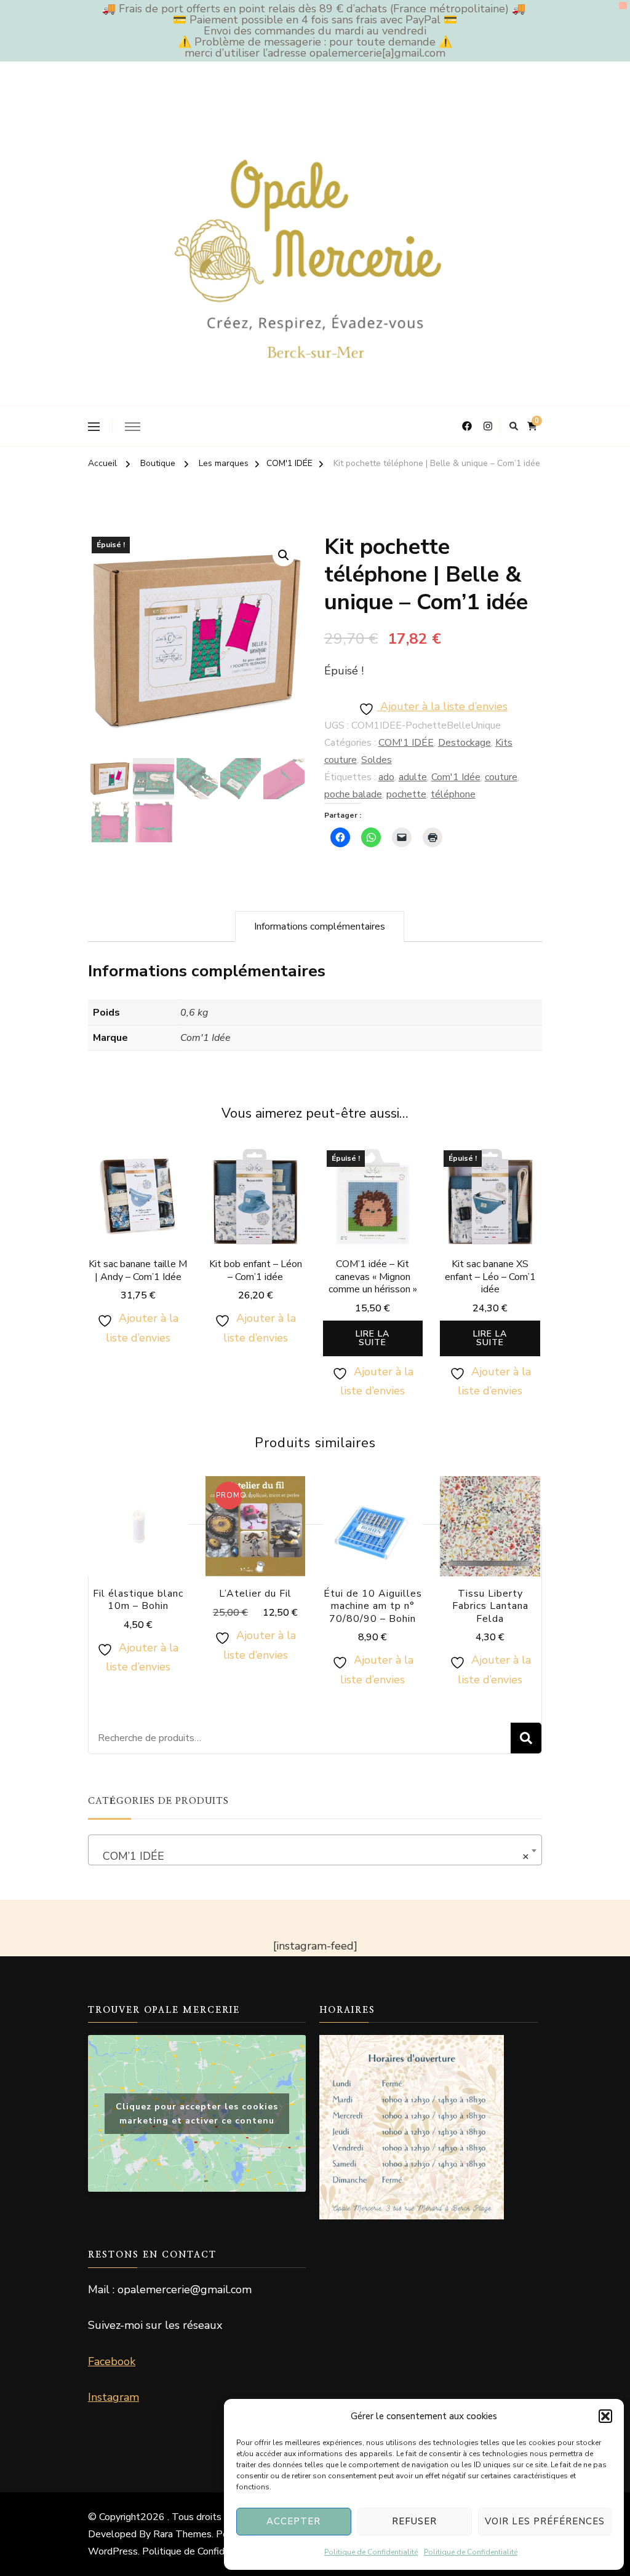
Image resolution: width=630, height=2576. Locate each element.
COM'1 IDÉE (406, 743)
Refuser (414, 2521)
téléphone (453, 794)
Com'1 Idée (456, 777)
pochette (406, 794)
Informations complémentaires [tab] (320, 926)
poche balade (353, 794)
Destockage (465, 743)
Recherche (526, 1738)
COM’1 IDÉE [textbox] (311, 1856)
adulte (413, 777)
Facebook (112, 2361)
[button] (605, 2416)
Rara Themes (182, 2534)
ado (386, 777)
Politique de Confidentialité (371, 2552)
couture (501, 777)
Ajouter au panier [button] (138, 1211)
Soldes (377, 760)
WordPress (113, 2551)
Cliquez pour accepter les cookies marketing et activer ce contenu (197, 2114)
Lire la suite (373, 1338)
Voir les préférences (545, 2521)
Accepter (293, 2521)
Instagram (114, 2397)
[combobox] (315, 1850)
